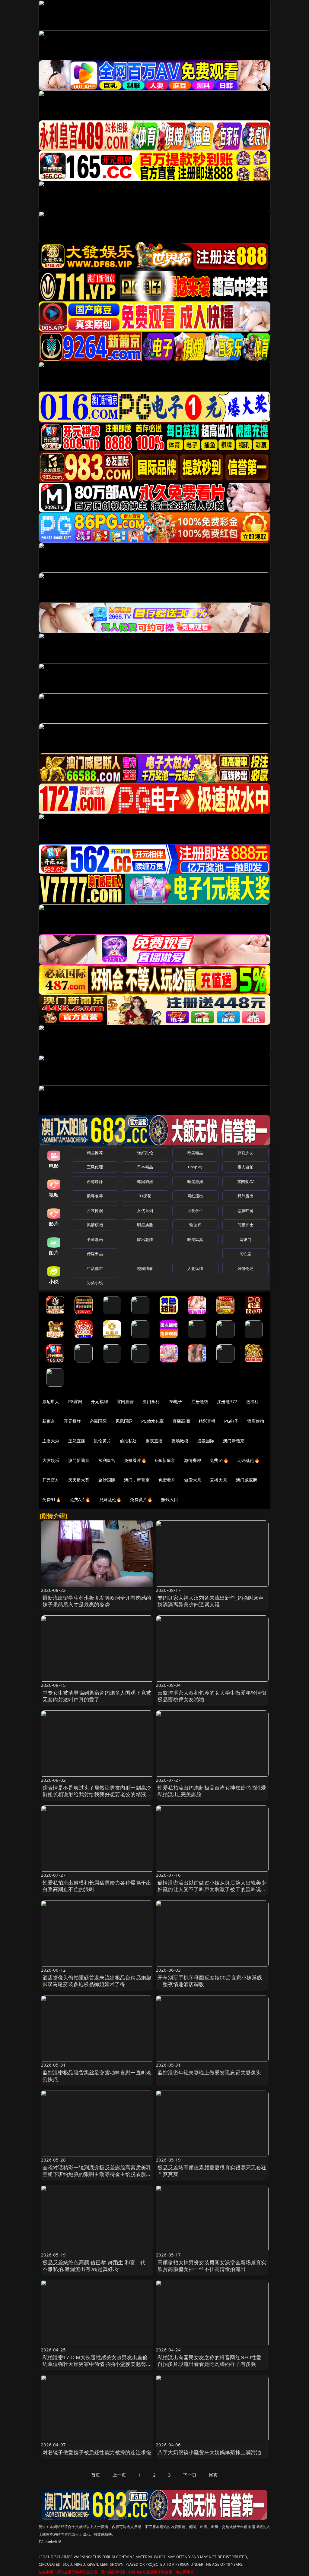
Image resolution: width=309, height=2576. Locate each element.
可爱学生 (195, 1211)
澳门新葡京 (234, 1441)
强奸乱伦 (145, 1153)
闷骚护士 (245, 1225)
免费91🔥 (52, 1499)
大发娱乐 (51, 1460)
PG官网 (75, 1401)
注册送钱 (200, 1401)
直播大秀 (219, 1480)
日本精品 (145, 1167)
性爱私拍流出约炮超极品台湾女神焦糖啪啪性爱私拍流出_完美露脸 (212, 1791)
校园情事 (145, 1268)
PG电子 (175, 1401)
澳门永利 (151, 1401)
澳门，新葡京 (137, 1480)
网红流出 (195, 1196)
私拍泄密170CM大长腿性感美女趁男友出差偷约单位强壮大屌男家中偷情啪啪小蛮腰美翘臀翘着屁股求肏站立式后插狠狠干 (97, 2364)
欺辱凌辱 (95, 1196)
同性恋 (245, 1254)
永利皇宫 (107, 1460)
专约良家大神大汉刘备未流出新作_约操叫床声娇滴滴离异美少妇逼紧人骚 (211, 1601)
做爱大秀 (193, 1480)
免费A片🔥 (80, 1499)
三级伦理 (95, 1167)
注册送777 (227, 1401)
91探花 (145, 1196)
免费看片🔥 (135, 1460)
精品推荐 (95, 1153)
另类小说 (95, 1283)
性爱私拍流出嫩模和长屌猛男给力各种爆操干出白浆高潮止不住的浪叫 (97, 1886)
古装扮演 (95, 1211)
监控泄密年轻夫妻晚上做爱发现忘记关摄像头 (209, 2072)
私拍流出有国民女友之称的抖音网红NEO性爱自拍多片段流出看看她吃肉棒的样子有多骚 (210, 2361)
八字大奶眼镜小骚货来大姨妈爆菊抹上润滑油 (209, 2452)
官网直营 (125, 1401)
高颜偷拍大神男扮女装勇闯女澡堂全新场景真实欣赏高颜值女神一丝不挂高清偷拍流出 (212, 2266)
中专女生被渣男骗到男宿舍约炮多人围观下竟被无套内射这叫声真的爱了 (97, 1696)
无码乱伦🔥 (248, 1460)
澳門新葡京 (79, 1460)
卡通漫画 (95, 1239)
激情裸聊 (193, 1460)
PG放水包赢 (153, 1421)
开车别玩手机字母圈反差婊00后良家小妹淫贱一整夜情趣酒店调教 (210, 1981)
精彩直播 (207, 1421)
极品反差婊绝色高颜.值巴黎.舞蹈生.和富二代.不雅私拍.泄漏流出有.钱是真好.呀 (95, 2266)
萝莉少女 (245, 1153)
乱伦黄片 (102, 1441)
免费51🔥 (219, 1460)
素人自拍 (245, 1167)
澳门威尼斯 (247, 1480)
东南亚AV (245, 1182)
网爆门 (245, 1239)
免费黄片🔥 (141, 1499)
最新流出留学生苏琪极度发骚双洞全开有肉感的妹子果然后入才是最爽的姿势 (97, 1601)
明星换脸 (145, 1225)
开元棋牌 (99, 1401)
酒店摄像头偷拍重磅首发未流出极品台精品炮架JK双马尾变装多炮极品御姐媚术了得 (97, 1981)
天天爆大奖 (79, 1480)
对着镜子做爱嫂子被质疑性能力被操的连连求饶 (97, 2452)
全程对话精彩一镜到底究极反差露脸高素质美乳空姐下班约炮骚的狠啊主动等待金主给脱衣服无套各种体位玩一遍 (97, 2174)
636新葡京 (165, 1460)
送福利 (252, 1401)
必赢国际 (98, 1421)
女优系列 (145, 1211)
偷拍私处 (128, 1441)
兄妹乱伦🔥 (110, 1499)
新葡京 (49, 1421)
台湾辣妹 (95, 1182)
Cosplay (195, 1167)
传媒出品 (95, 1254)
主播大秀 (51, 1441)
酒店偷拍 (256, 1421)
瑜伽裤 (195, 1225)
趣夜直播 (154, 1441)
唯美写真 (195, 1239)
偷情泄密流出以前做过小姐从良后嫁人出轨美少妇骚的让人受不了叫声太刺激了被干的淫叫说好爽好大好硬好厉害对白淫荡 (212, 1889)
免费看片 (167, 1480)
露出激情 (145, 1239)
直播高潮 (181, 1421)
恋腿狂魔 (245, 1211)
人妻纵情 (195, 1268)
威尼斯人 (51, 1401)
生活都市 (95, 1268)
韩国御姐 (145, 1182)
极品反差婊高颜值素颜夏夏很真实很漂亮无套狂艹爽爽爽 (212, 2171)
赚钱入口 (170, 1499)
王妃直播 (77, 1441)
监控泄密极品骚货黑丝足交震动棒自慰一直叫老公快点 (97, 2076)
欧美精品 (195, 1153)
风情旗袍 (95, 1225)
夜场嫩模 (180, 1441)
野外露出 (245, 1196)
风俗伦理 (245, 1268)
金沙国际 (107, 1480)
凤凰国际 (124, 1421)
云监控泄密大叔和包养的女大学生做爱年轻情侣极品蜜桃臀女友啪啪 (212, 1696)
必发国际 (206, 1441)
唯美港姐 (195, 1182)
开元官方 (51, 1480)
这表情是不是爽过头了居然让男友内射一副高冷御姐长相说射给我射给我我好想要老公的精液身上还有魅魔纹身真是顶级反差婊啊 (97, 1794)
